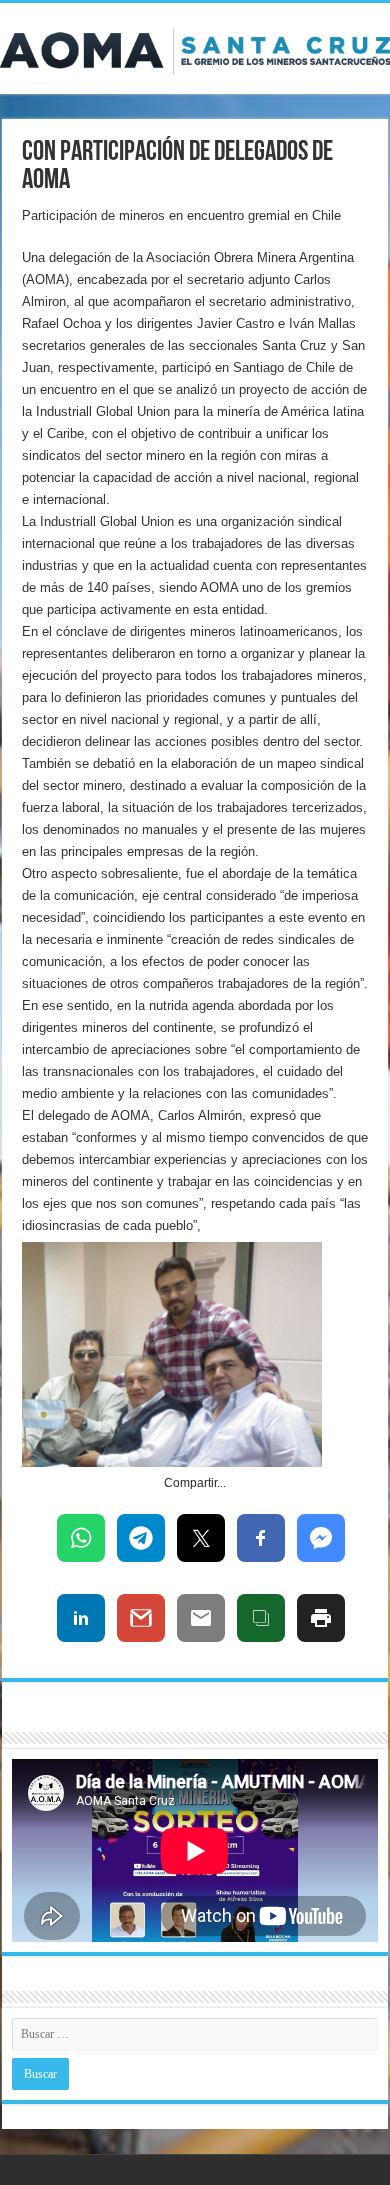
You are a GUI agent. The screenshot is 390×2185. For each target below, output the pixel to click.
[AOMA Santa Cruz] (195, 47)
